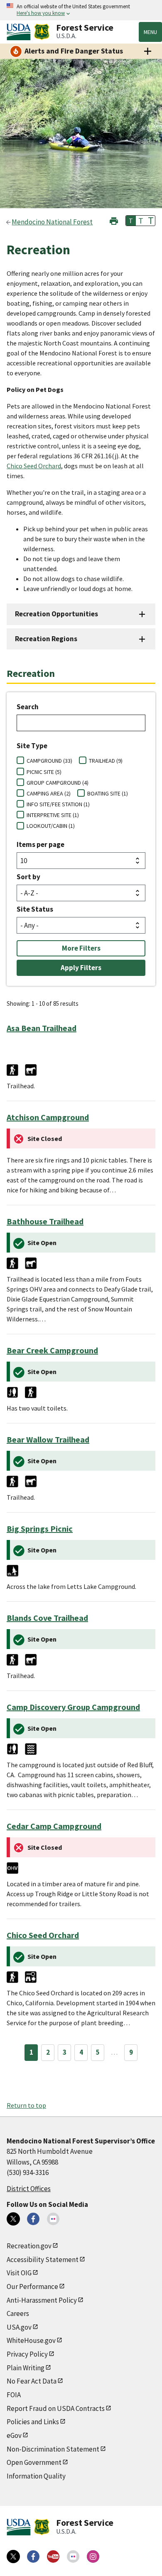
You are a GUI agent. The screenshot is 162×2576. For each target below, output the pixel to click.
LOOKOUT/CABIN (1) (51, 826)
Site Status (35, 909)
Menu (150, 32)
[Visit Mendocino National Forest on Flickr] (53, 2219)
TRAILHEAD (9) (106, 761)
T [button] (131, 221)
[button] (114, 220)
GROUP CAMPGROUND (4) (58, 783)
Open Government (34, 2462)
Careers (18, 2313)
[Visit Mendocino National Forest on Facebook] (33, 2219)
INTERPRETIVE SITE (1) (53, 815)
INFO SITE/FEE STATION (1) (58, 804)
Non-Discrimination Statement (53, 2449)
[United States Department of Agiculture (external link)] (20, 32)
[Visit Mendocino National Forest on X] (13, 2219)
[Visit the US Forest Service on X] (13, 2557)
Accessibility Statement (43, 2260)
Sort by (28, 877)
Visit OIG (19, 2273)
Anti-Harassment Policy (42, 2300)
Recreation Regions (46, 639)
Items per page (40, 844)
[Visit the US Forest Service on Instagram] (93, 2557)
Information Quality (36, 2476)
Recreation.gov (29, 2246)
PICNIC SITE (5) (44, 772)
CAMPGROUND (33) (49, 761)
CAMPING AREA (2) (49, 793)
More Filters (81, 948)
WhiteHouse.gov (31, 2340)
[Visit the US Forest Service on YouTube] (53, 2557)
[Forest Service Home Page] (42, 32)
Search (28, 707)
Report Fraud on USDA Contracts (56, 2408)
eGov (14, 2435)
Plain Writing (26, 2368)
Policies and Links (33, 2422)
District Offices (29, 2189)
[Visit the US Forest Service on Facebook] (33, 2557)
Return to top (26, 2105)
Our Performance (32, 2287)
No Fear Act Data (32, 2381)
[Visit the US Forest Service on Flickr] (73, 2557)
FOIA (14, 2395)
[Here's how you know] (81, 10)
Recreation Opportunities (56, 614)
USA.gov (19, 2327)
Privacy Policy (27, 2354)
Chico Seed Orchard (34, 466)
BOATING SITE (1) (108, 793)
